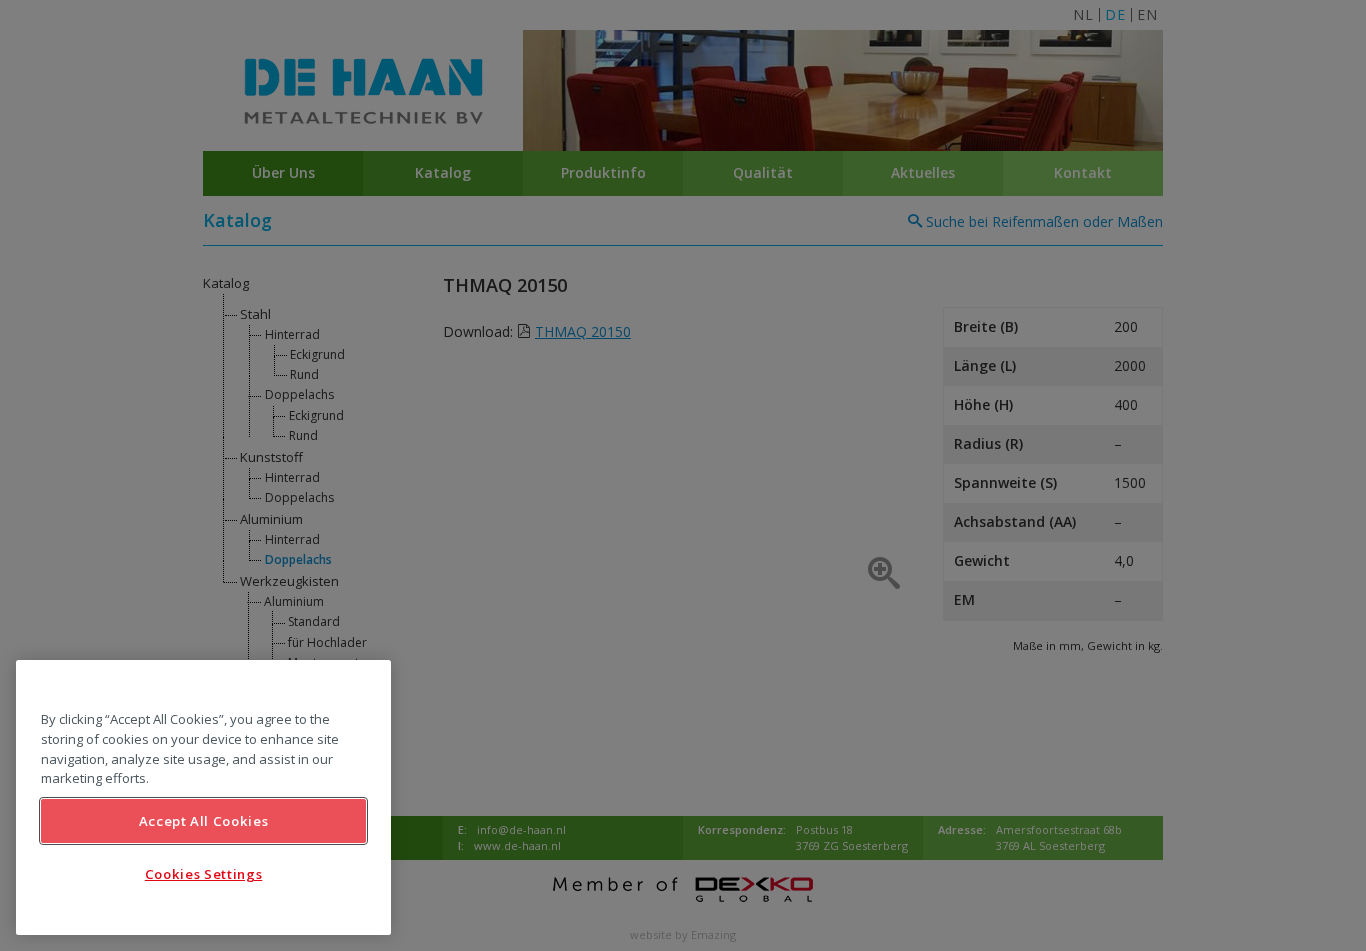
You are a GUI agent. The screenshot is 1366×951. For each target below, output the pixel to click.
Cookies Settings (204, 874)
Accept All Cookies (204, 821)
